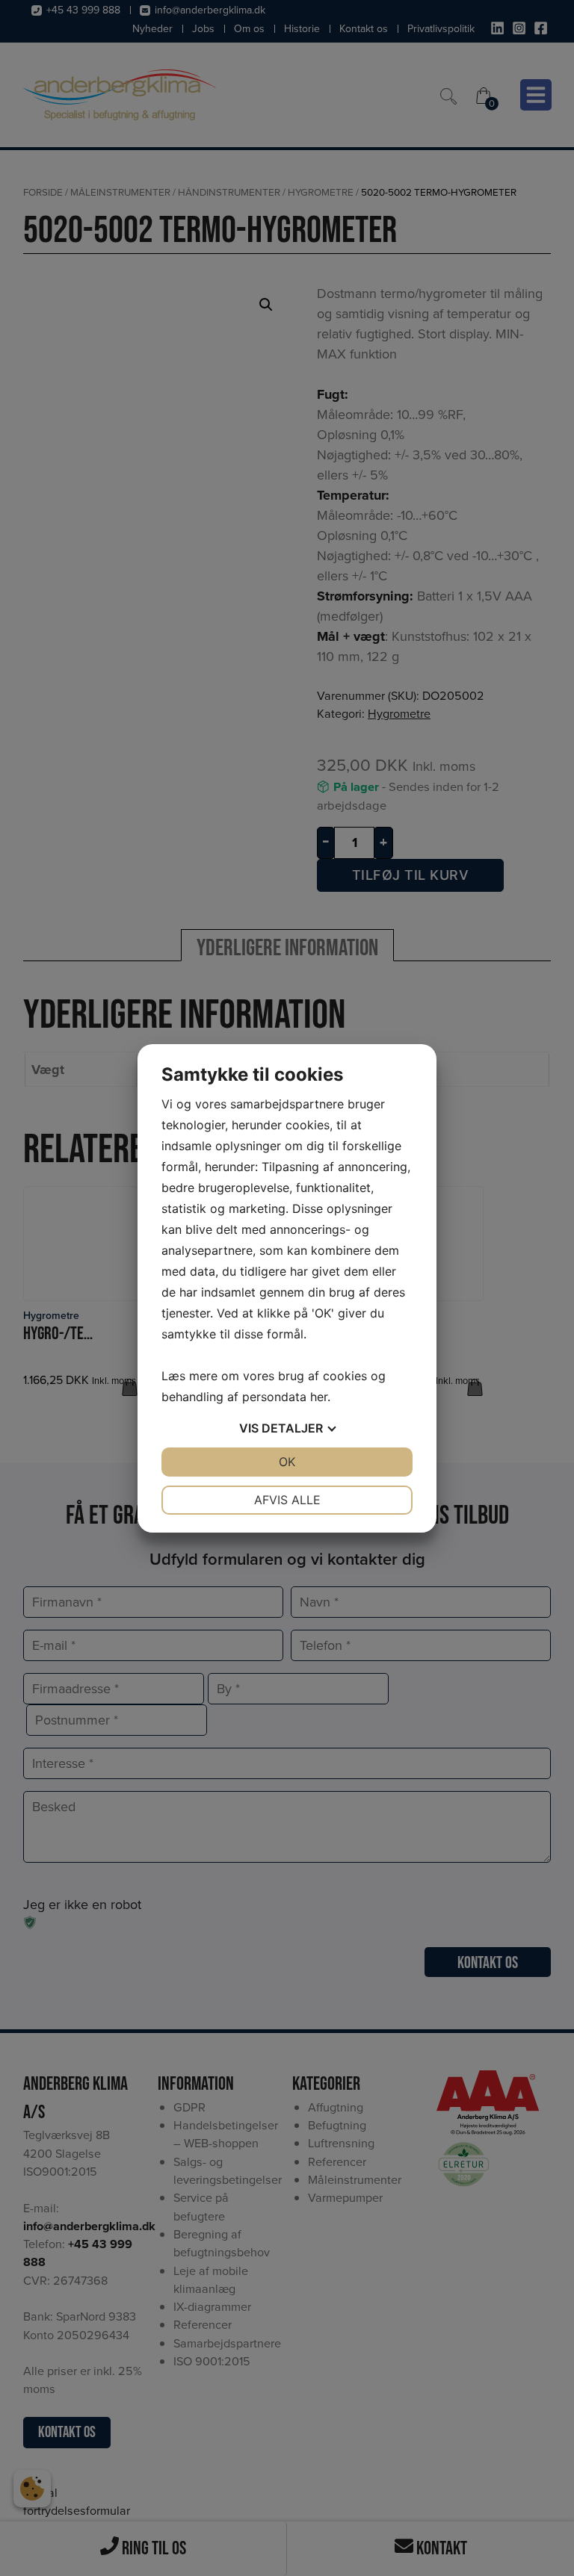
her (319, 1397)
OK (287, 1462)
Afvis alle (287, 1500)
